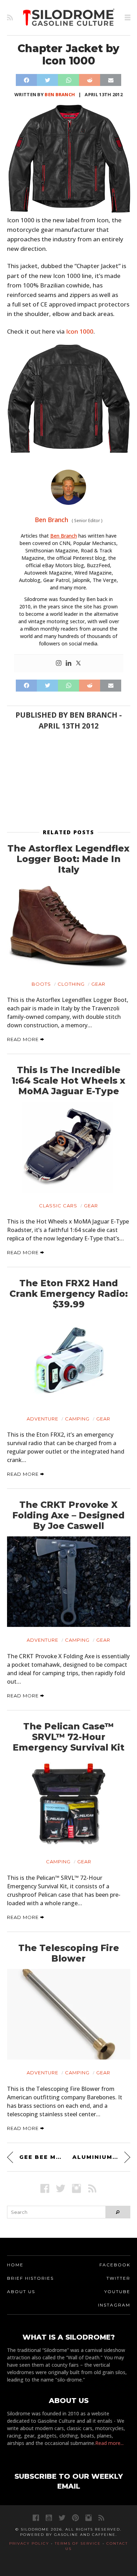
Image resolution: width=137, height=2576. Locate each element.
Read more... (109, 2443)
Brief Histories (30, 2278)
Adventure (43, 1419)
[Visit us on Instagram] (76, 2188)
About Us (21, 2292)
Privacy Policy (29, 2543)
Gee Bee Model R (42, 2157)
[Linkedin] (68, 663)
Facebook (115, 2265)
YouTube (117, 2292)
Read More (24, 1039)
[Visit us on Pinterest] (75, 2518)
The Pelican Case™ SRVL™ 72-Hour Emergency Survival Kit (68, 1737)
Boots (41, 984)
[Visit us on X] (61, 2188)
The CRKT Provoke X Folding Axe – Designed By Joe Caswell (68, 1515)
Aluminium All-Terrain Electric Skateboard (101, 2157)
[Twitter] (78, 663)
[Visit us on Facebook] (45, 2188)
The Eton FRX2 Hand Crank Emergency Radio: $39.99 (69, 1294)
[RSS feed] (10, 18)
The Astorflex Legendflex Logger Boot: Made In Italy (68, 859)
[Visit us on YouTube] (49, 2518)
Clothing (71, 984)
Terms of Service (78, 2543)
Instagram (114, 2305)
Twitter (118, 2278)
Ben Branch (60, 94)
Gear (98, 984)
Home (15, 2265)
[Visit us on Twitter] (62, 2518)
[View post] (69, 925)
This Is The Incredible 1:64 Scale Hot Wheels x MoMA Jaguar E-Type (68, 1080)
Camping (77, 1419)
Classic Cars (58, 1206)
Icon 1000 (80, 331)
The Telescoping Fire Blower (69, 1953)
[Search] (118, 2212)
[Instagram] (59, 663)
